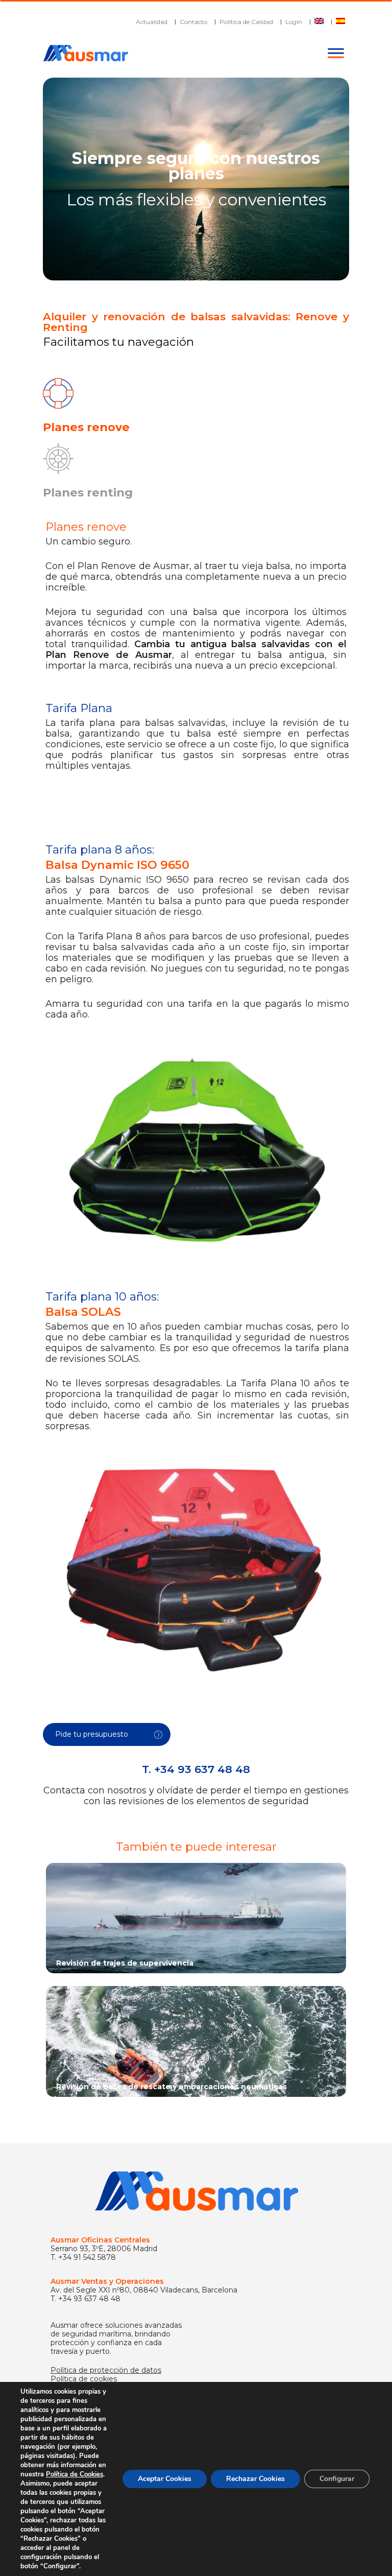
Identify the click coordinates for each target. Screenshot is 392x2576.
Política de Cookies (75, 2474)
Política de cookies (84, 2379)
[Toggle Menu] (336, 53)
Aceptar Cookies (165, 2479)
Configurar (337, 2479)
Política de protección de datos (106, 2370)
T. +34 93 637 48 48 (196, 1769)
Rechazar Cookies (255, 2479)
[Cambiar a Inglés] (319, 22)
